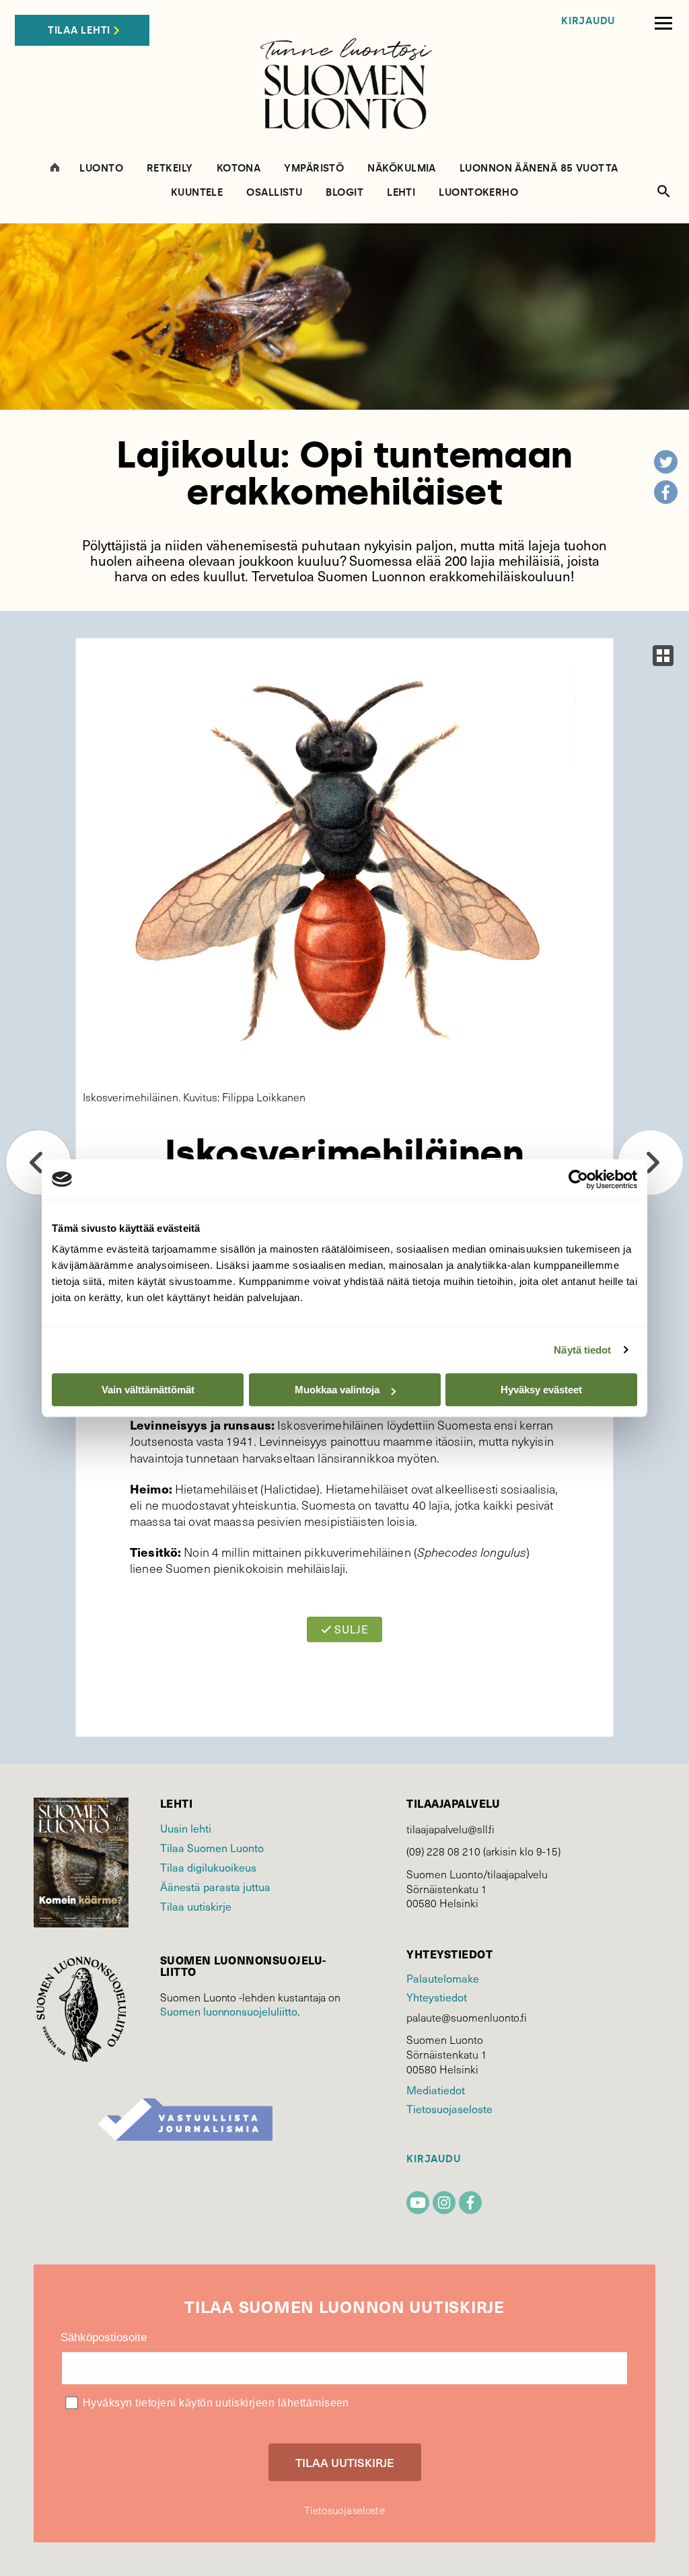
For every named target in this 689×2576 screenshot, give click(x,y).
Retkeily (170, 169)
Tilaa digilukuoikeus (208, 1867)
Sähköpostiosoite (104, 2338)
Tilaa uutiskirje (196, 1906)
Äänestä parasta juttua (215, 1886)
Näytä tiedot (582, 1350)
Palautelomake (442, 1978)
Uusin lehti (186, 1828)
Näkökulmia (402, 169)
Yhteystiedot (436, 1997)
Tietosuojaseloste (449, 2108)
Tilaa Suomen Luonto (212, 1847)
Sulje (350, 1629)
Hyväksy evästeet (541, 1390)
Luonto (101, 169)
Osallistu (274, 193)
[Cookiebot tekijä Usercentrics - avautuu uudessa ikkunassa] (578, 1179)
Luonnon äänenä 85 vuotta (539, 169)
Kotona (239, 169)
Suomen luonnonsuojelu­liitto (229, 2011)
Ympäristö (314, 169)
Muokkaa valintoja (337, 1390)
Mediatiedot (435, 2090)
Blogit (344, 193)
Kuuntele (197, 193)
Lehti (401, 193)
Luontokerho (478, 193)
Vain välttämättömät (148, 1390)
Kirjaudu (588, 21)
